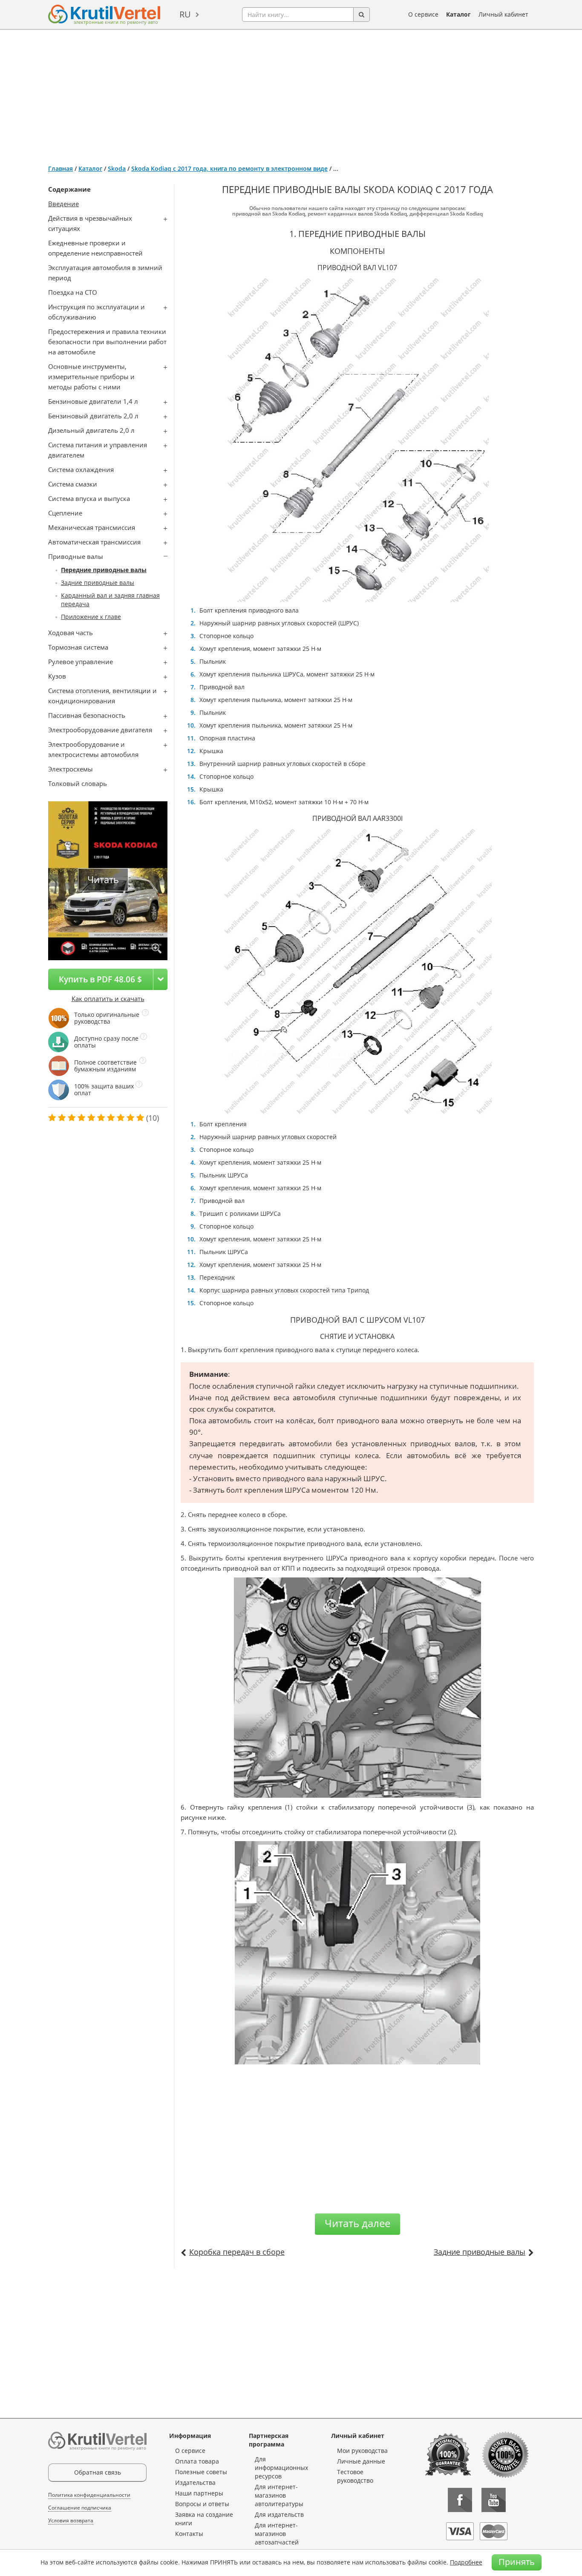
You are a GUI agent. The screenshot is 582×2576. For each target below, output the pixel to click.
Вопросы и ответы (202, 2504)
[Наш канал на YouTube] (494, 2500)
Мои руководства (362, 2451)
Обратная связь (98, 2472)
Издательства (195, 2482)
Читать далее (357, 2223)
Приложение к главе (91, 617)
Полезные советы (201, 2472)
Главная (61, 168)
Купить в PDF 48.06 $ (100, 979)
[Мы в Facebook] (460, 2500)
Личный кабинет (503, 14)
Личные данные (361, 2461)
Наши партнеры (199, 2493)
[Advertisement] (291, 94)
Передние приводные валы (104, 570)
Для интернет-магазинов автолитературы (279, 2495)
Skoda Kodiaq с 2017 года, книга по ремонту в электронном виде (229, 168)
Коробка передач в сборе (237, 2252)
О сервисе (423, 14)
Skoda (117, 168)
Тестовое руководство (355, 2476)
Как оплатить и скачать (108, 999)
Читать (103, 879)
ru (185, 14)
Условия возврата (71, 2520)
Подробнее (466, 2562)
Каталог (458, 14)
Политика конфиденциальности (89, 2495)
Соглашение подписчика (80, 2508)
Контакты (189, 2534)
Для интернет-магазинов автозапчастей (277, 2534)
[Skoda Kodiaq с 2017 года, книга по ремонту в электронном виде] (157, 949)
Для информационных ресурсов (281, 2468)
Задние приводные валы (98, 583)
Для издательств (279, 2514)
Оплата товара (197, 2461)
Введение (63, 204)
